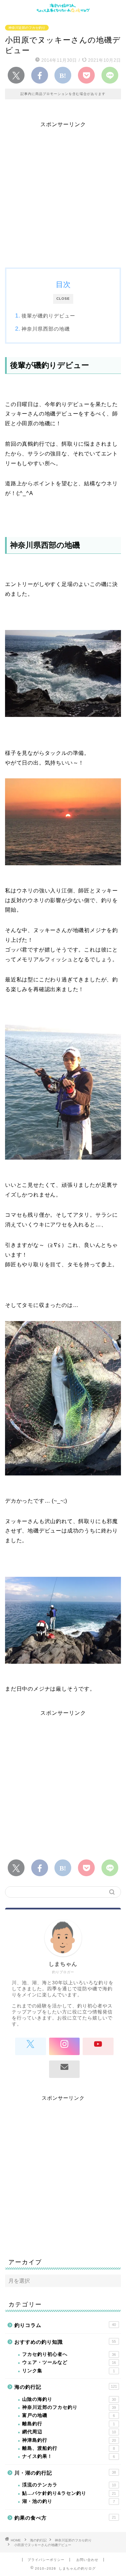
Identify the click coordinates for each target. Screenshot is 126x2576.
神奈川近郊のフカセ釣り (27, 28)
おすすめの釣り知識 (65, 2342)
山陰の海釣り (69, 2399)
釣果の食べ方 (65, 2518)
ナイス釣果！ (69, 2456)
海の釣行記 (66, 2387)
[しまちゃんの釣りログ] (63, 10)
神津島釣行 (69, 2440)
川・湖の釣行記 (65, 2473)
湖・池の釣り (69, 2501)
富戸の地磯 (69, 2415)
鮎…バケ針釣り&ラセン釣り (69, 2493)
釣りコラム (65, 2325)
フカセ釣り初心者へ (69, 2354)
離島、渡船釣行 (69, 2448)
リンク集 (69, 2371)
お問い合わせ (87, 2560)
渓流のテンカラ (69, 2485)
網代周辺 (69, 2432)
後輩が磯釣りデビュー (48, 316)
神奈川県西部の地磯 (46, 329)
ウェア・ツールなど (69, 2362)
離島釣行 (69, 2424)
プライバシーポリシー (46, 2560)
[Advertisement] (63, 191)
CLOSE (63, 299)
